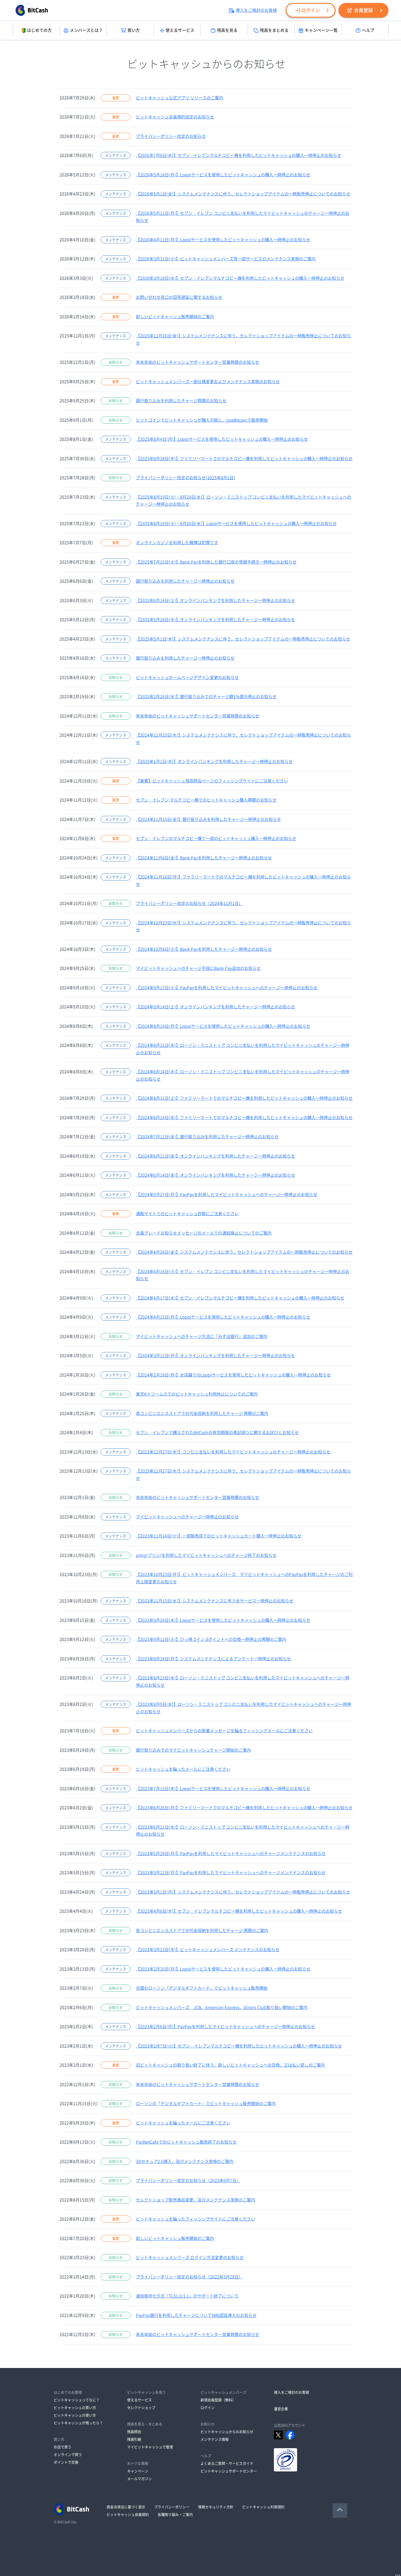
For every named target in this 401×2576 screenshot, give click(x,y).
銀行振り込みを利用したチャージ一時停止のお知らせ (185, 581)
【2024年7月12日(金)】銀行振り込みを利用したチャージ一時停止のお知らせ (207, 1137)
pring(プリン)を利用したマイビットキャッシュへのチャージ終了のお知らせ (206, 1555)
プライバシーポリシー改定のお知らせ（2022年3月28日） (189, 2277)
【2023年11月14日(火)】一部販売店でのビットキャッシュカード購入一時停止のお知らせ (219, 1536)
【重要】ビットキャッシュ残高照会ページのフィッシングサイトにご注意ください (212, 781)
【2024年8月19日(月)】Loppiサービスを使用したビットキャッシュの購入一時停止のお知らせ (223, 1026)
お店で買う (63, 2447)
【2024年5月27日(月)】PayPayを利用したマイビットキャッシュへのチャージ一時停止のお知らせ (227, 1195)
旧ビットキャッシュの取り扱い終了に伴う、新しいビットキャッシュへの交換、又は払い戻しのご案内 (230, 2065)
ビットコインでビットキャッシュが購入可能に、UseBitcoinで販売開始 (202, 420)
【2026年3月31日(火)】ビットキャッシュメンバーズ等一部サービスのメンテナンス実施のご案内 (226, 259)
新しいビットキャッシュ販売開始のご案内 (175, 317)
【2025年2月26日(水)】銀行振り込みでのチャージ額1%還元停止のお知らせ (206, 697)
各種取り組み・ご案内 (175, 2515)
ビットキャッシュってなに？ (77, 2400)
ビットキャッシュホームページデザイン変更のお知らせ (187, 677)
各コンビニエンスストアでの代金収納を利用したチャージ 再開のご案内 (202, 1413)
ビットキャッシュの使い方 (75, 2415)
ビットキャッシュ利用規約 (263, 2507)
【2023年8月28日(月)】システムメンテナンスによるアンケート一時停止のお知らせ (213, 1659)
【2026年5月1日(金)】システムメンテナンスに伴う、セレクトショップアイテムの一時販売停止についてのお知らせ (243, 194)
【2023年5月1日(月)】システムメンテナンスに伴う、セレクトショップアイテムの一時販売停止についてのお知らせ (243, 1892)
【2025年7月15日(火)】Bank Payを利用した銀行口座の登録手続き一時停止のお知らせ (216, 562)
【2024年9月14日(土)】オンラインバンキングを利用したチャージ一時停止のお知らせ (215, 1007)
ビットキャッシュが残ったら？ (78, 2423)
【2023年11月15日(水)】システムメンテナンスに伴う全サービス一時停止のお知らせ (215, 1601)
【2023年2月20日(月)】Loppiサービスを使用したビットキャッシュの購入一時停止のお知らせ (223, 1969)
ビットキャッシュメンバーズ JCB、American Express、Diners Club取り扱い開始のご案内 (222, 2008)
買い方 (134, 30)
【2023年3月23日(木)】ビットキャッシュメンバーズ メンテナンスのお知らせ (208, 1950)
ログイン (311, 10)
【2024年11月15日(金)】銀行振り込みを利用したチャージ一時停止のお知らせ (208, 819)
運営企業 (281, 2409)
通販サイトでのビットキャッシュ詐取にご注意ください (187, 1214)
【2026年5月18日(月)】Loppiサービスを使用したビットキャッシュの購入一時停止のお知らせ (223, 175)
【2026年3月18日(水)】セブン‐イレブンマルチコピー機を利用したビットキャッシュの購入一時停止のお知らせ (240, 278)
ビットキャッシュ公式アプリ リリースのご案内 (180, 98)
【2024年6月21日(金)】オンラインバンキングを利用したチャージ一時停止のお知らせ (215, 1156)
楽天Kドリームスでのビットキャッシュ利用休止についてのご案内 (197, 1394)
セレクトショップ (141, 2408)
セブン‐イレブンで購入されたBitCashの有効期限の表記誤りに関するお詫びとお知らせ (217, 1433)
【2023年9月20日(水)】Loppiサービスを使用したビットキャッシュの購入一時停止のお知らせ (223, 1620)
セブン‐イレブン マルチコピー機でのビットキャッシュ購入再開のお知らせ (206, 800)
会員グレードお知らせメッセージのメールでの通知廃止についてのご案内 (204, 1233)
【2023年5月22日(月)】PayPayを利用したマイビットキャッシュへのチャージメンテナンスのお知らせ (231, 1873)
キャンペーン (138, 2471)
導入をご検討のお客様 (256, 10)
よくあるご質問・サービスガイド (227, 2463)
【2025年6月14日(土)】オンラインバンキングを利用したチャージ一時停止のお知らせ (215, 601)
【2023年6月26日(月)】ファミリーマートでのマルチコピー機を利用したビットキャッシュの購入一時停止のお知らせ (244, 1808)
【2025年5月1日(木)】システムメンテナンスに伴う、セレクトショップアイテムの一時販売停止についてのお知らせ (243, 639)
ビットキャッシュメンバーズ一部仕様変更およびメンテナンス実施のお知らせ (208, 382)
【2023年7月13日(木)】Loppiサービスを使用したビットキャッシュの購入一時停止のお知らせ (223, 1789)
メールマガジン (139, 2479)
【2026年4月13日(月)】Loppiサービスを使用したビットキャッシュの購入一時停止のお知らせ (223, 240)
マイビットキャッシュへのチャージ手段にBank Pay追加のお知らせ (198, 968)
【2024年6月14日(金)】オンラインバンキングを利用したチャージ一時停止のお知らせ (215, 1175)
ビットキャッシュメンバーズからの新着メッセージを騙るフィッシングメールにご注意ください (224, 1731)
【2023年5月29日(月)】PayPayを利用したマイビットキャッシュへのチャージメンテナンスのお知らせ (231, 1854)
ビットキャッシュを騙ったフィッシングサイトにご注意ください (196, 2219)
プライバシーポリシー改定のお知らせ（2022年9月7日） (188, 2181)
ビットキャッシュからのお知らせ (227, 2432)
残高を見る (227, 30)
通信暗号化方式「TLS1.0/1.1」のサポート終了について (187, 2296)
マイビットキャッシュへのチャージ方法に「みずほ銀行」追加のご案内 (202, 1336)
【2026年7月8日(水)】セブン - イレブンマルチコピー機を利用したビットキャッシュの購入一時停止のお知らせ (239, 155)
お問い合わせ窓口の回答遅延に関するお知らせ (179, 297)
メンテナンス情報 (215, 2439)
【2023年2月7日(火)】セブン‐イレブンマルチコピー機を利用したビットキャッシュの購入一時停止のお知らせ (239, 2046)
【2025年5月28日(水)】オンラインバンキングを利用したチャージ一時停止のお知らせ (215, 620)
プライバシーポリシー (172, 2507)
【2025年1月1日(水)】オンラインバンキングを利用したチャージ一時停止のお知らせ (214, 762)
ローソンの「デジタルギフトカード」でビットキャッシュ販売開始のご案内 (206, 2104)
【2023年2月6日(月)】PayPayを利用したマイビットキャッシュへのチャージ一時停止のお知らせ (225, 2027)
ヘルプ (368, 30)
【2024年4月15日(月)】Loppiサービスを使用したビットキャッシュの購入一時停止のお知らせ (223, 1317)
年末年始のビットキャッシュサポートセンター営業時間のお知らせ (198, 362)
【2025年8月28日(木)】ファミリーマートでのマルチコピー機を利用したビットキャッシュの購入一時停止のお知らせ (244, 459)
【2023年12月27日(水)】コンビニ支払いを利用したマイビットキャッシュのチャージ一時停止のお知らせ (233, 1452)
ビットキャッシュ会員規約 (128, 2515)
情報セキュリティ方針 (216, 2507)
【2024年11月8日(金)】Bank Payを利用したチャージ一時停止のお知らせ (204, 858)
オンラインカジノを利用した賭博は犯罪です (177, 543)
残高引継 (134, 2439)
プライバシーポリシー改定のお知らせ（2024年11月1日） (189, 903)
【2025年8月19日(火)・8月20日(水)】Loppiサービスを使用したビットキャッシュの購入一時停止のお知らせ (236, 524)
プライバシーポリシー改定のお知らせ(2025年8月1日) (186, 478)
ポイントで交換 (66, 2462)
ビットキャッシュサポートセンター (229, 2471)
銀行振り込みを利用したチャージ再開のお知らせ (181, 401)
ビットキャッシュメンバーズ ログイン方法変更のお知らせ (190, 2258)
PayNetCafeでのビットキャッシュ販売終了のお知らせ (186, 2142)
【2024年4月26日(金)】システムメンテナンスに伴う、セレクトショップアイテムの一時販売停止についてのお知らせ (244, 1252)
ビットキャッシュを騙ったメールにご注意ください (183, 1769)
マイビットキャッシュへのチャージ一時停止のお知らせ (187, 1517)
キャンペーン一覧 (321, 30)
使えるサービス (180, 30)
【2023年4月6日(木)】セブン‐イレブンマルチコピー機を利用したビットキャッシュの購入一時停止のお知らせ (239, 1911)
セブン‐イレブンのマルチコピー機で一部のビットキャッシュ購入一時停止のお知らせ (216, 838)
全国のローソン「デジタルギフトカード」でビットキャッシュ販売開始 (202, 1988)
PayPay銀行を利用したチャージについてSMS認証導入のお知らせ (196, 2315)
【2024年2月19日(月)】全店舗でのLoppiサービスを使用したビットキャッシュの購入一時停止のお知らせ (233, 1375)
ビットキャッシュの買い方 (75, 2408)
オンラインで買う (68, 2455)
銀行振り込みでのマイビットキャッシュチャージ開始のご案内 (193, 1750)
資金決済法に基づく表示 (126, 2507)
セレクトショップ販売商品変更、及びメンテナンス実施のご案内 (196, 2200)
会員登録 (363, 10)
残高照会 (134, 2432)
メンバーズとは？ (86, 30)
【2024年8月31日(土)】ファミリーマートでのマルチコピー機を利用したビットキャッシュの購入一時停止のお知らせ (244, 1098)
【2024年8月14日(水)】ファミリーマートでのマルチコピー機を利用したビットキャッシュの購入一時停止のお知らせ (244, 1118)
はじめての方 (39, 30)
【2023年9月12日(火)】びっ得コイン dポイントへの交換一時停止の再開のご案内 (211, 1639)
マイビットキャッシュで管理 (150, 2447)
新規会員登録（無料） (218, 2400)
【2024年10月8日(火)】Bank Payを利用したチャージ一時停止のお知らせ (204, 949)
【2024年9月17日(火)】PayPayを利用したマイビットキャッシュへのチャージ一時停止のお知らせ (227, 988)
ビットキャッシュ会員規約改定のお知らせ (175, 117)
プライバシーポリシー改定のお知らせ (171, 136)
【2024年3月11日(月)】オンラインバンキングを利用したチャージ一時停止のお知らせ (215, 1356)
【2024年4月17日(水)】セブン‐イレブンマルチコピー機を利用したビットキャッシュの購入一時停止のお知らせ (240, 1298)
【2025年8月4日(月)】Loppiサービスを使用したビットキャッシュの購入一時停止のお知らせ (222, 439)
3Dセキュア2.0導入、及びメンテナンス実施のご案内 (185, 2161)
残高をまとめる (274, 30)
